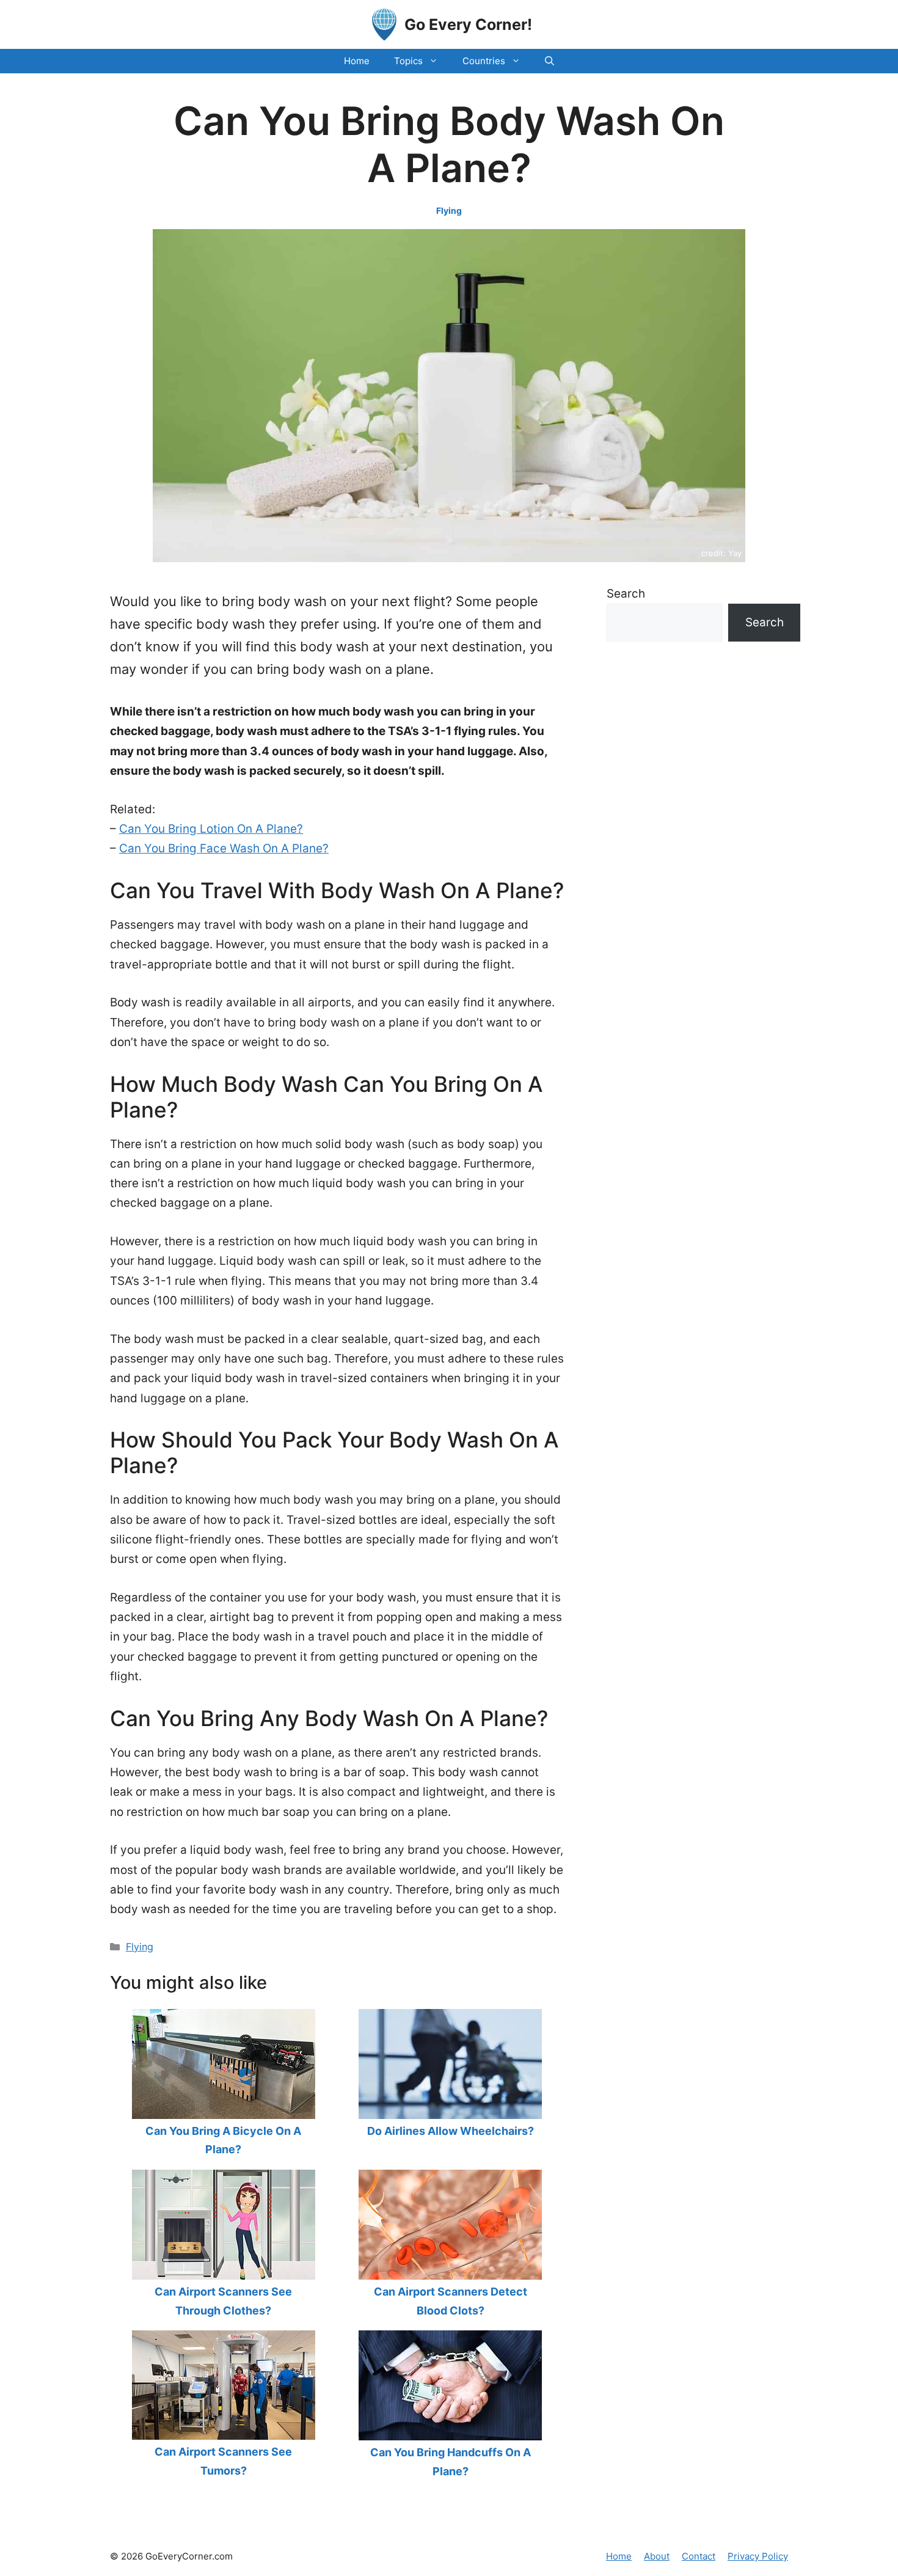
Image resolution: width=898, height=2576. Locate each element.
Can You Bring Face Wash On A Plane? (224, 848)
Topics (408, 61)
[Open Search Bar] (549, 61)
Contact (699, 2556)
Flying (449, 210)
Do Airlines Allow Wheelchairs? (451, 2131)
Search (626, 594)
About (657, 2556)
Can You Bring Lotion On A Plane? (211, 829)
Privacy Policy (758, 2556)
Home (357, 61)
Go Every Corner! (468, 24)
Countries (484, 61)
